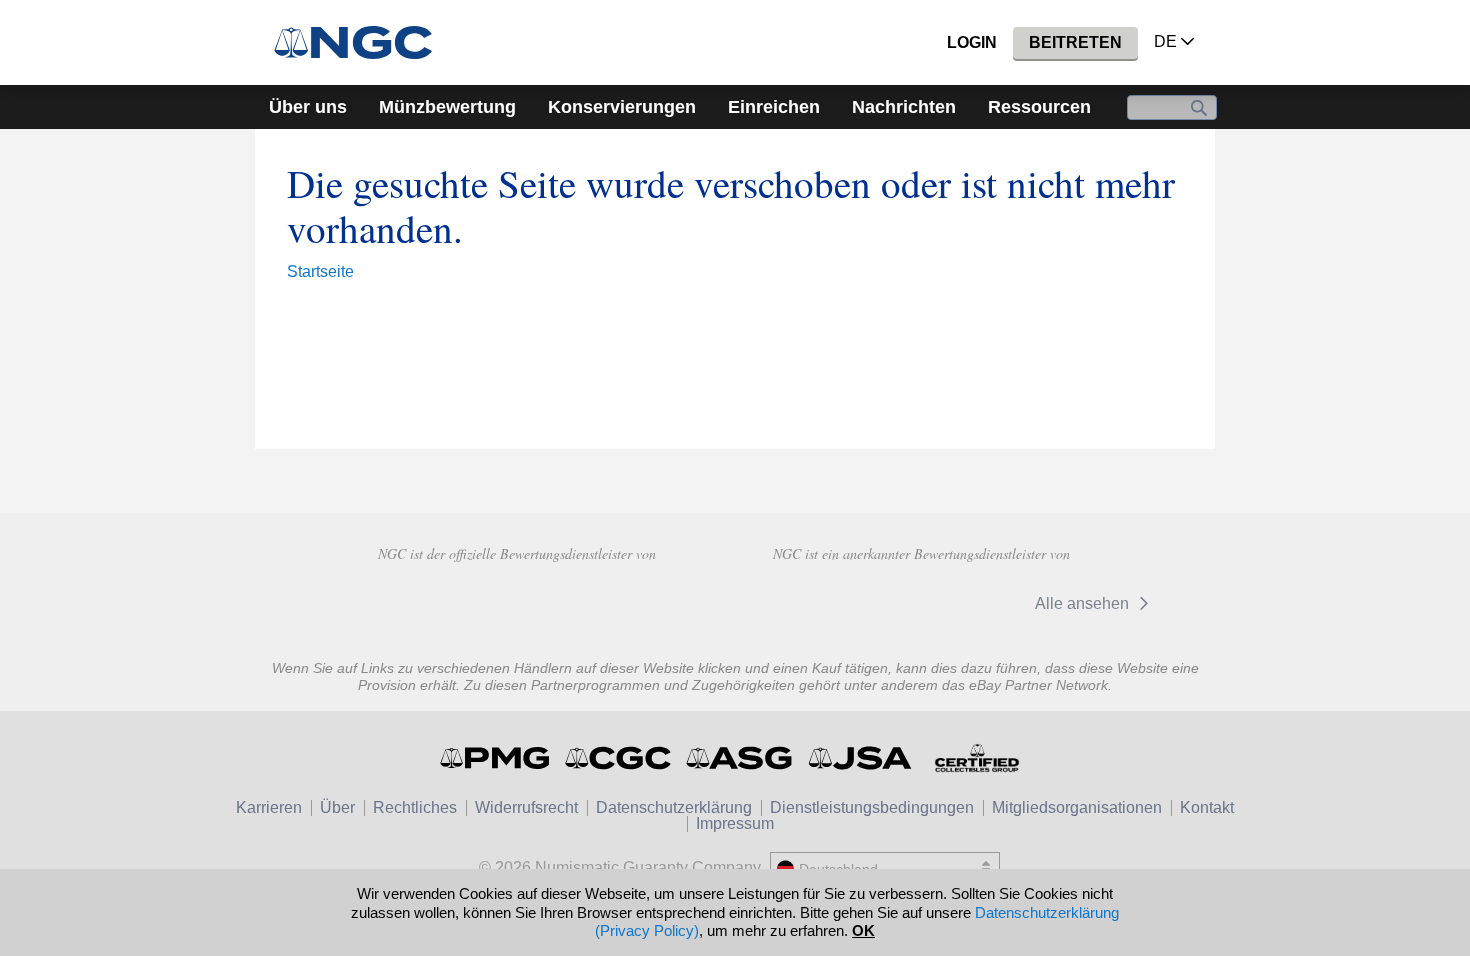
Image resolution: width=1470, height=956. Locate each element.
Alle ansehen (1084, 603)
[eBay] (824, 603)
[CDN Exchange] (953, 603)
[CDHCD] (658, 601)
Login (972, 42)
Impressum (735, 823)
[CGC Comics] (619, 758)
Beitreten (1075, 42)
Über (337, 807)
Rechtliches (415, 807)
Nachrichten (904, 107)
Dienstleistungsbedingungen (872, 807)
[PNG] (516, 601)
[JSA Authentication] (860, 758)
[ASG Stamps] (740, 758)
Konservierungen (622, 107)
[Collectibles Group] (976, 758)
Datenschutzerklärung (674, 807)
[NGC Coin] (361, 42)
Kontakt (1207, 807)
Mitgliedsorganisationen (1077, 807)
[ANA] (374, 601)
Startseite (320, 271)
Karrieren (269, 807)
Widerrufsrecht (526, 807)
